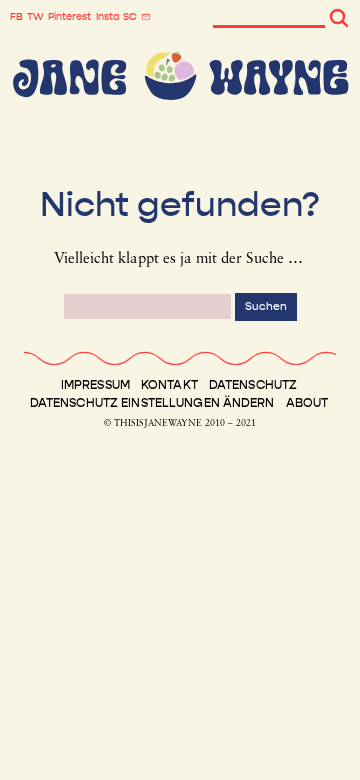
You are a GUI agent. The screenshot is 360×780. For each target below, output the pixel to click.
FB (16, 17)
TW (35, 17)
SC (130, 17)
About (307, 403)
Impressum (95, 385)
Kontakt (169, 385)
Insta (107, 17)
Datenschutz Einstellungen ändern (152, 403)
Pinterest (69, 17)
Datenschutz (253, 385)
